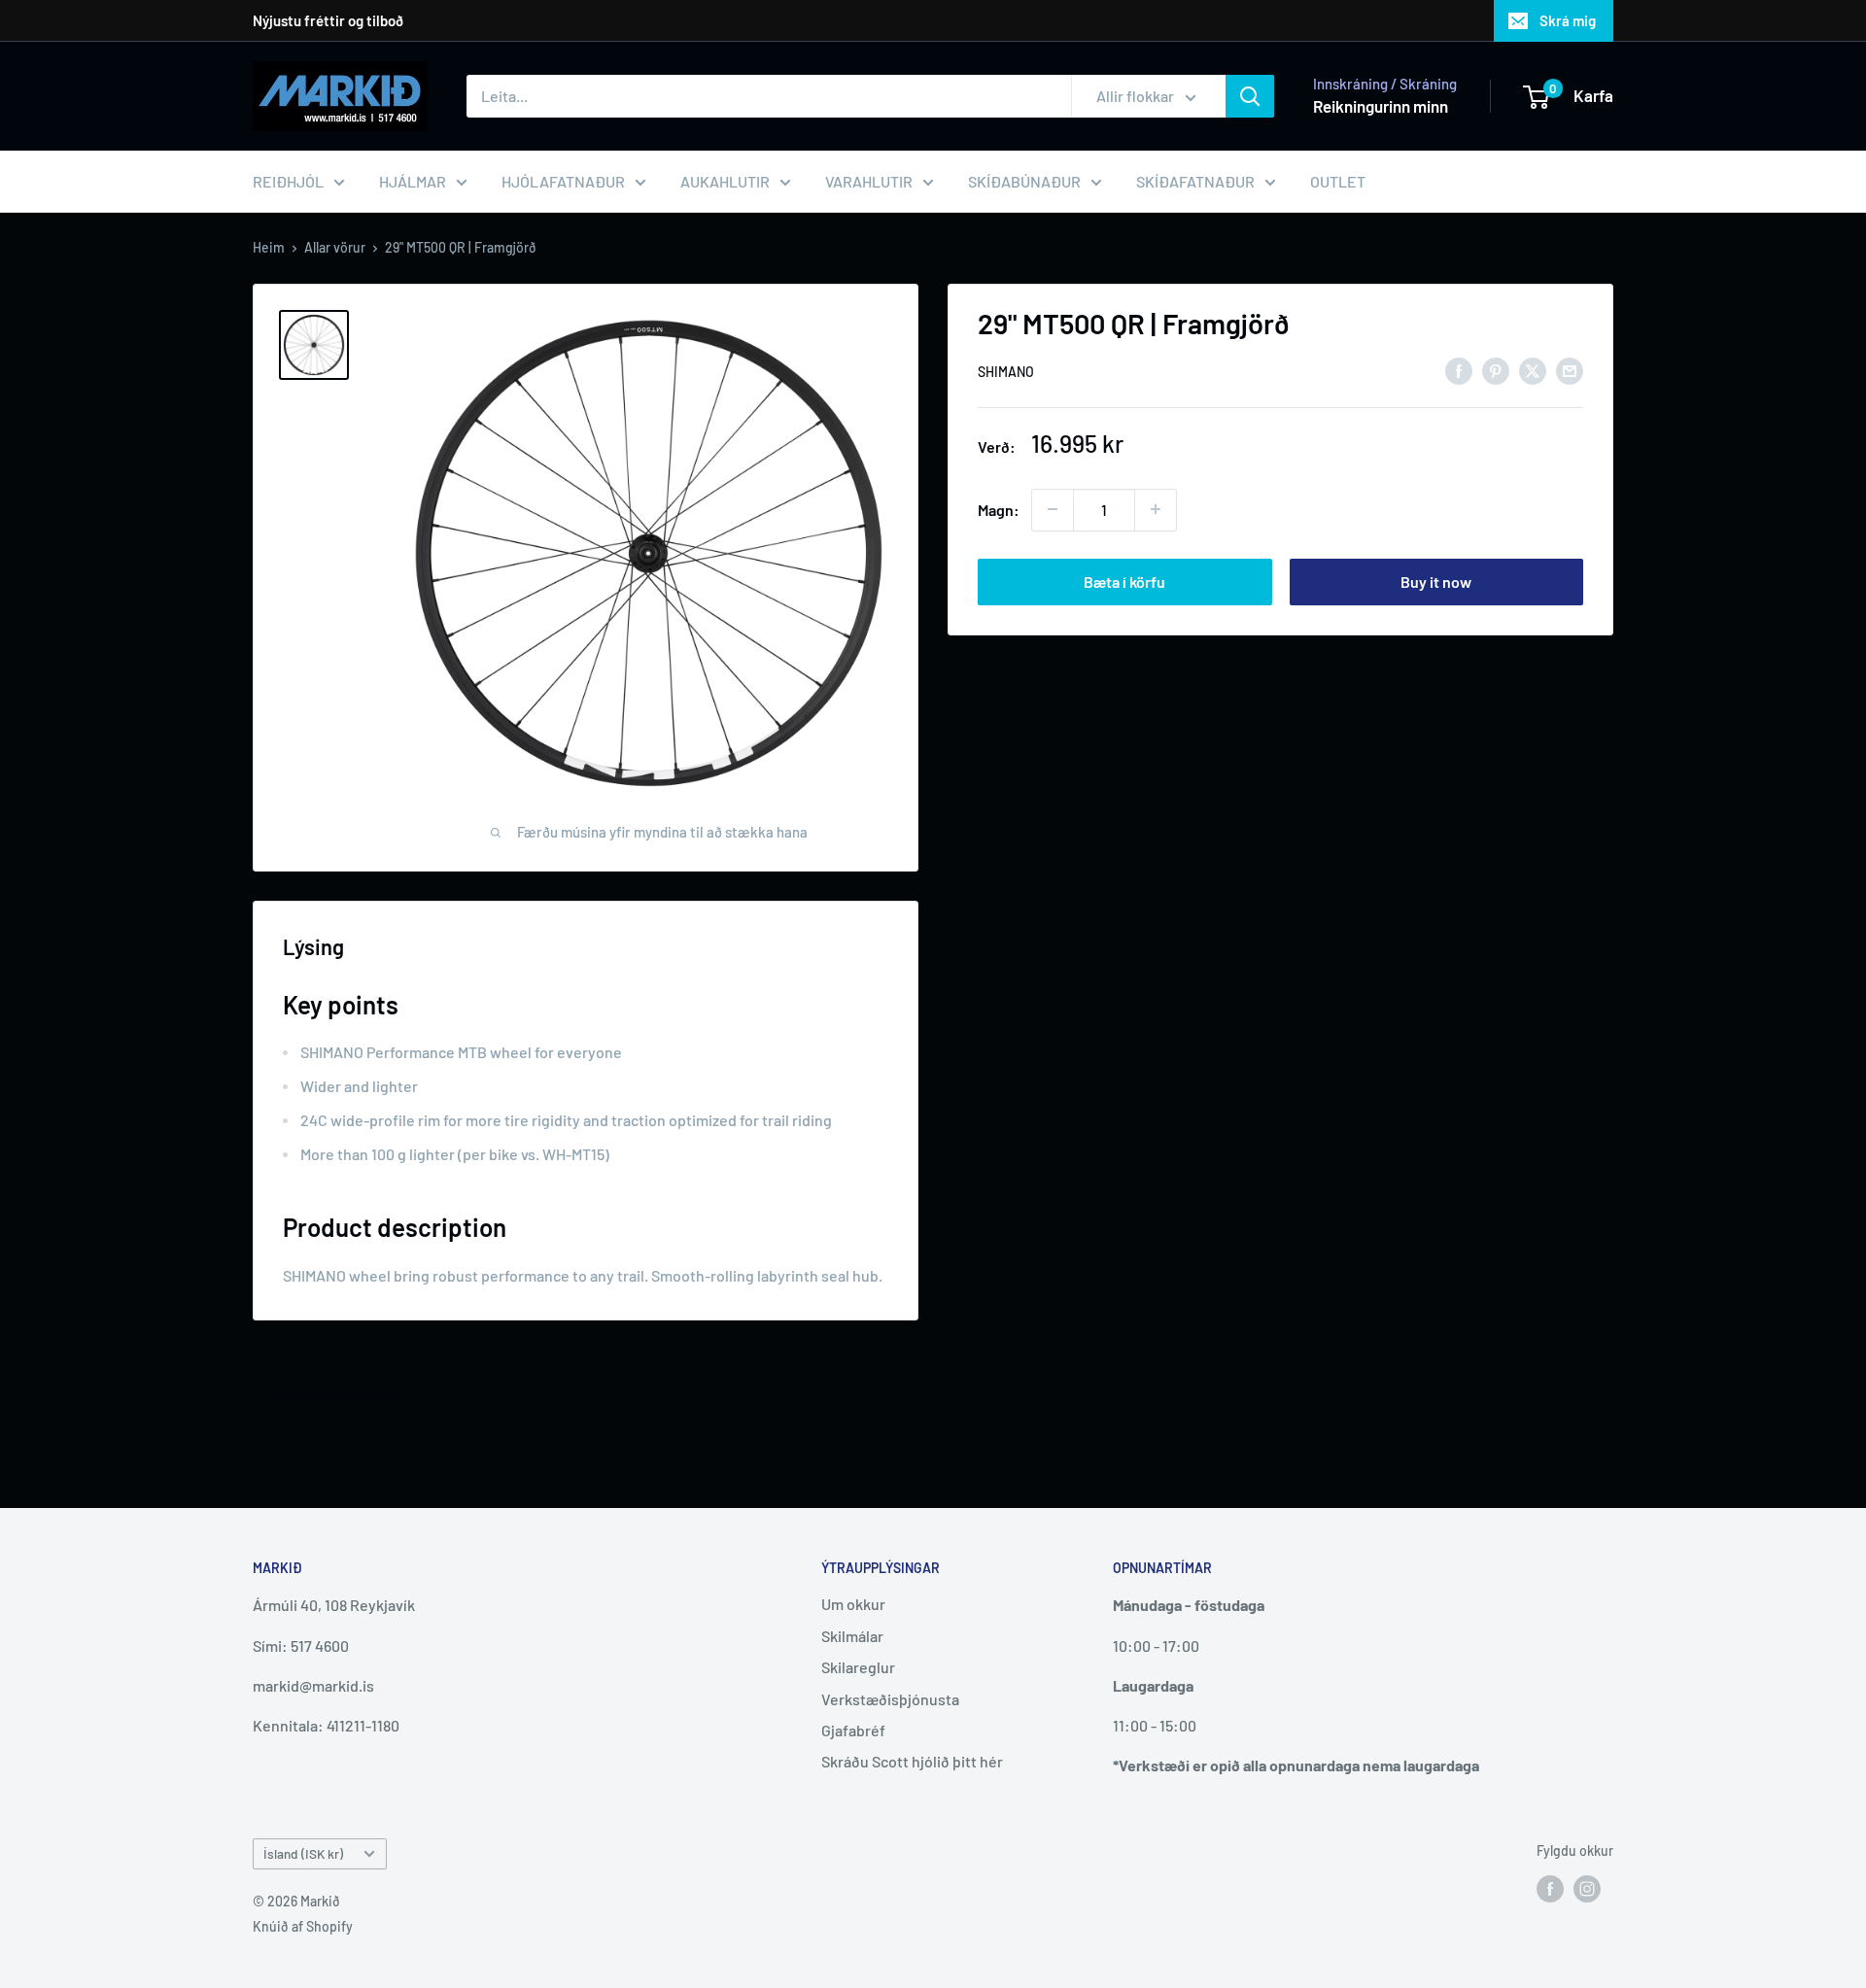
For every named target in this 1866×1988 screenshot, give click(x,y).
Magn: (999, 509)
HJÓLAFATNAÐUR (563, 181)
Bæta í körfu (1124, 581)
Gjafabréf (853, 1730)
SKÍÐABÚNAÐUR (1024, 181)
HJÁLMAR (413, 181)
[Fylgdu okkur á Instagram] (1587, 1888)
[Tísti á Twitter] (1533, 370)
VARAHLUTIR (869, 181)
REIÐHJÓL (288, 181)
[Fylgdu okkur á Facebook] (1550, 1888)
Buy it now (1436, 581)
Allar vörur (335, 247)
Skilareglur (858, 1667)
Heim (269, 247)
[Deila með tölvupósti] (1570, 370)
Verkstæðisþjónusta (890, 1699)
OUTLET (1338, 181)
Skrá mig (1568, 20)
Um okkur (853, 1604)
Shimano (1006, 372)
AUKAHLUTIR (725, 181)
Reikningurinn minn (1381, 106)
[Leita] (1250, 96)
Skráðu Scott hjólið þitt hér (912, 1761)
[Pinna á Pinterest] (1496, 370)
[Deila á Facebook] (1459, 370)
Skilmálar (852, 1636)
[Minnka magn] (1053, 509)
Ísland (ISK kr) (303, 1853)
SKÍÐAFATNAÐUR (1195, 181)
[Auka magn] (1156, 509)
